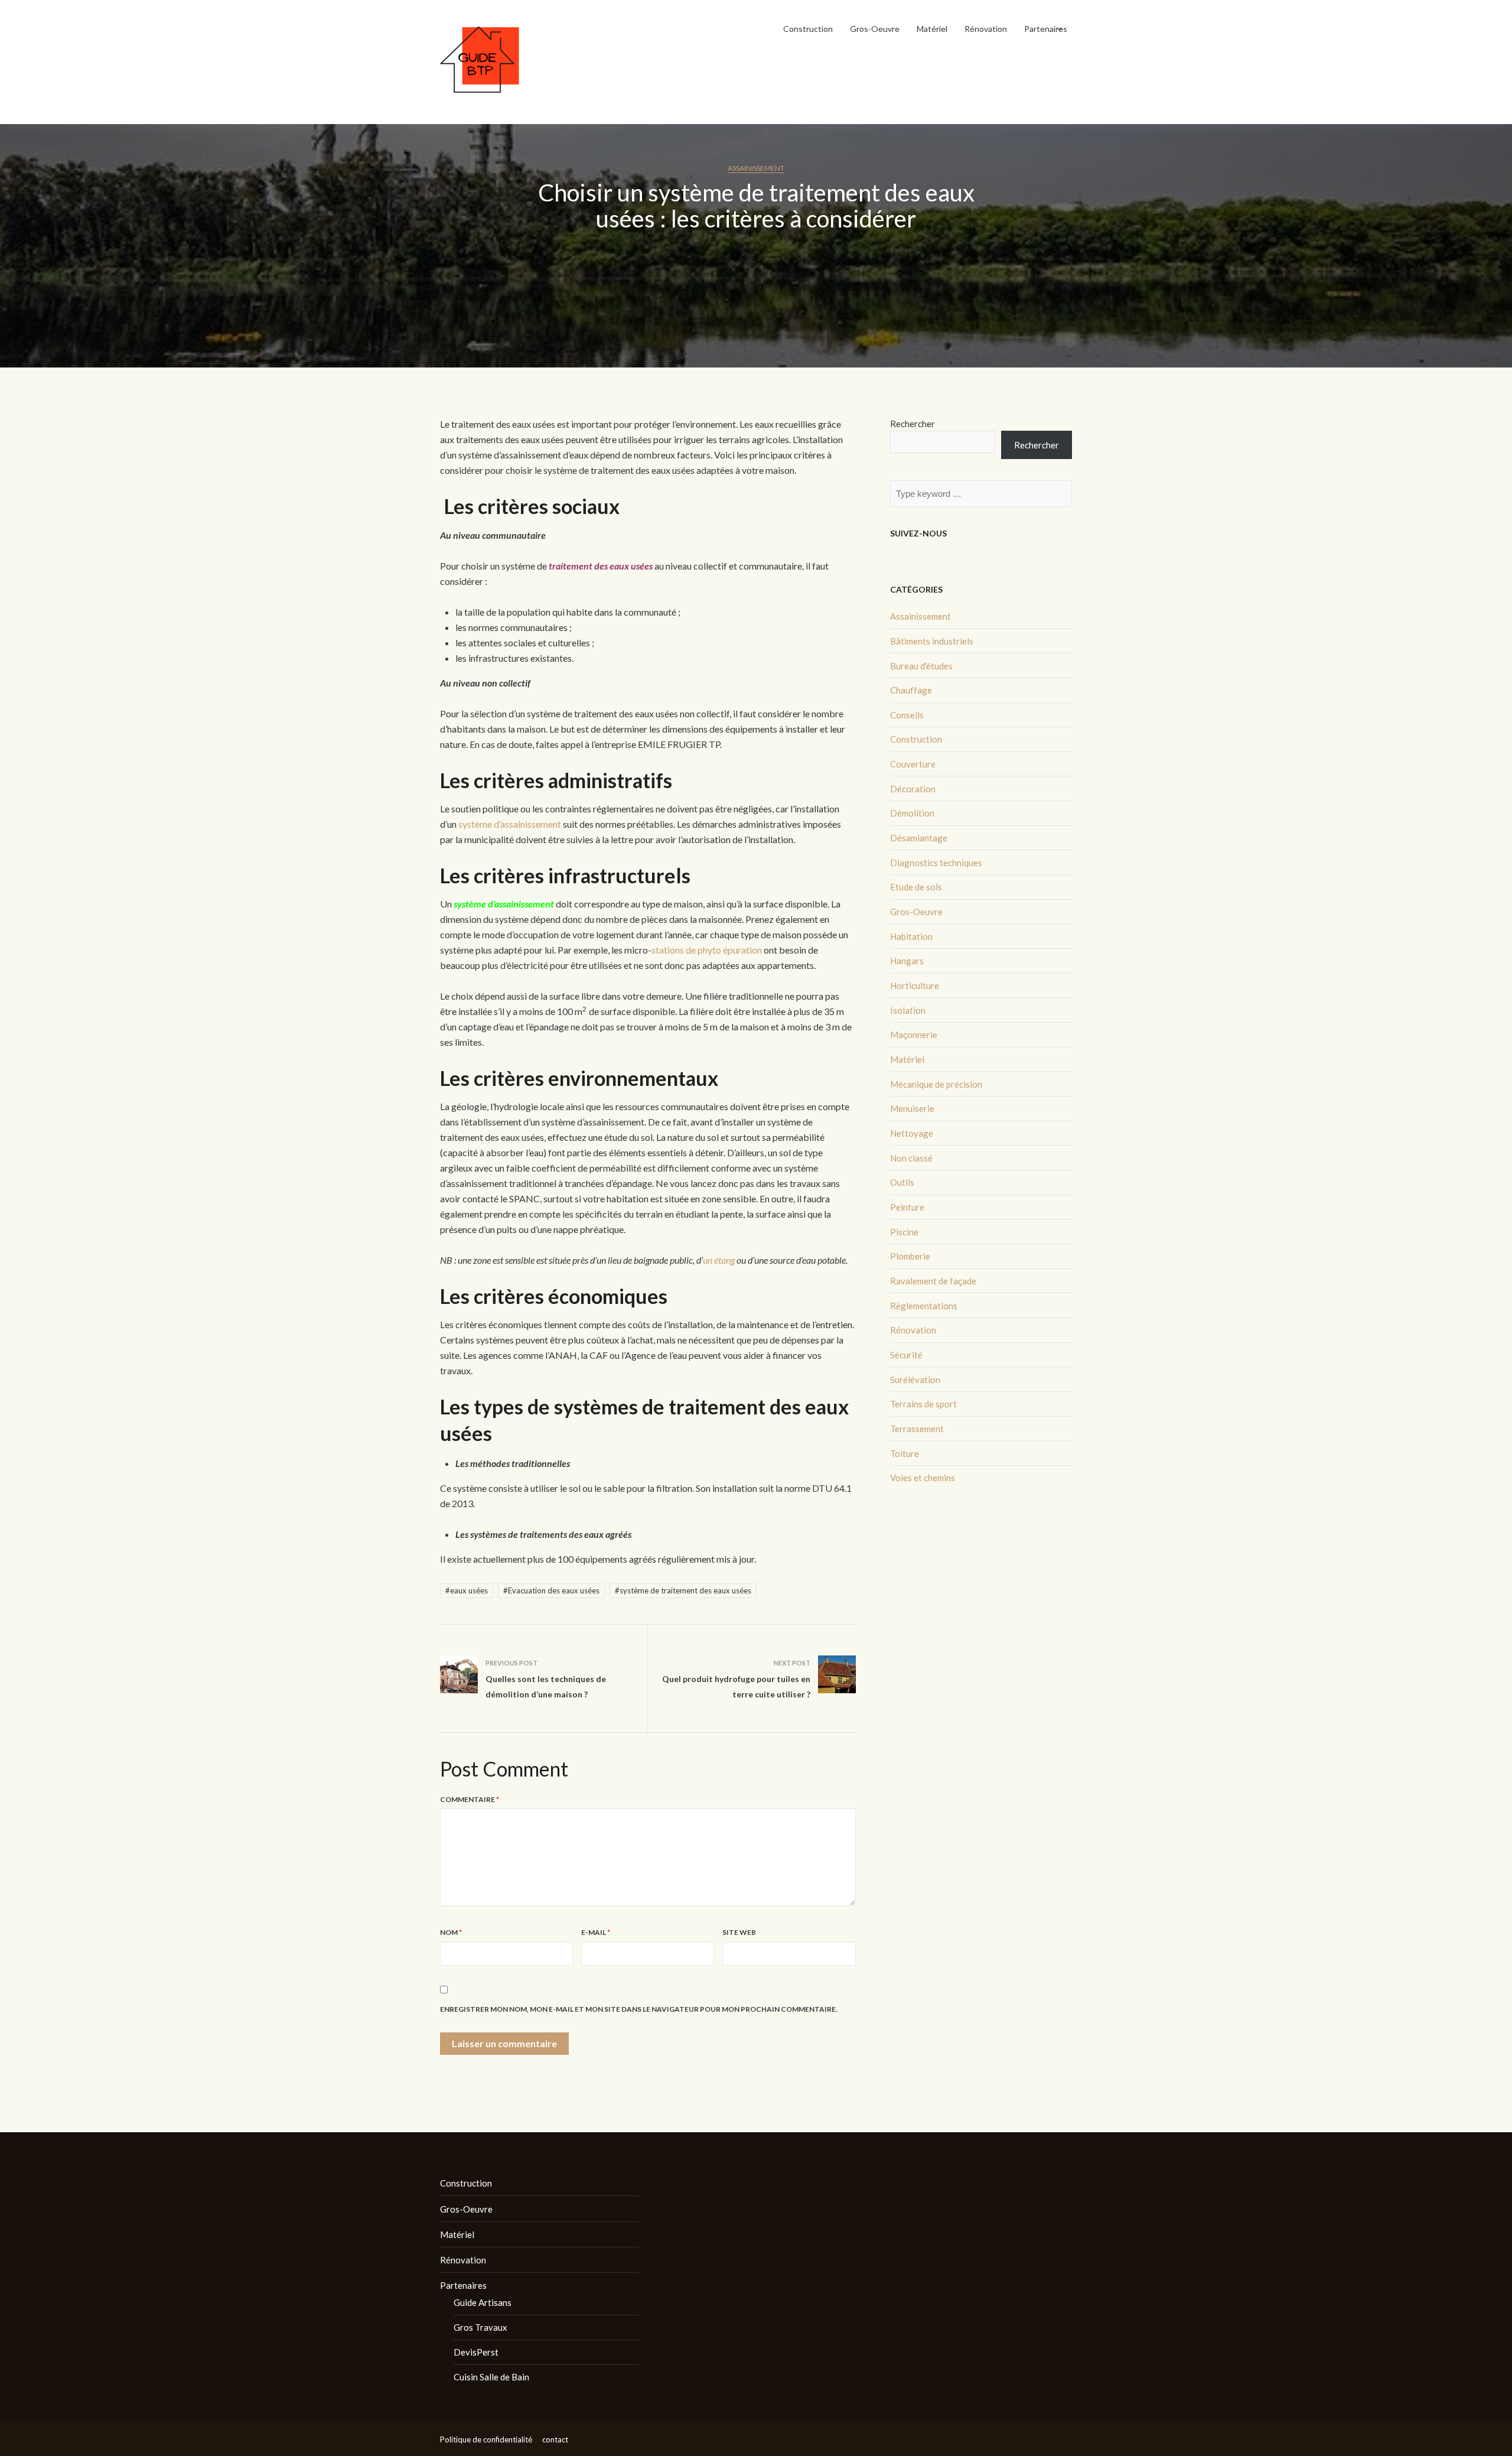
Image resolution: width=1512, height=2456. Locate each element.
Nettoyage (912, 1133)
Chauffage (911, 690)
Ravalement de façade (933, 1281)
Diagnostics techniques (936, 863)
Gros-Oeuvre (875, 29)
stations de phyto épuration (707, 950)
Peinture (907, 1207)
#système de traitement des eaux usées (683, 1590)
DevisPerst (476, 2352)
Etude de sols (916, 887)
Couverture (913, 764)
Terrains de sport (923, 1404)
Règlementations (924, 1306)
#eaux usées (467, 1590)
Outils (902, 1182)
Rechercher (913, 424)
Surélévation (915, 1380)
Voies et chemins (923, 1478)
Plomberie (910, 1256)
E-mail (596, 1932)
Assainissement (756, 168)
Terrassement (917, 1429)
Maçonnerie (914, 1035)
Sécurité (906, 1355)
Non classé (911, 1158)
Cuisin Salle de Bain (491, 2377)
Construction (808, 29)
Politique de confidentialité (486, 2439)
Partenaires (1046, 29)
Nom (451, 1932)
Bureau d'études (921, 666)
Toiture (905, 1453)
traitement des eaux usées (601, 566)
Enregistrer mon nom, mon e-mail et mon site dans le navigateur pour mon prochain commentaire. (639, 2009)
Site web (739, 1932)
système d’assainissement (510, 824)
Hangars (907, 961)
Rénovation (986, 29)
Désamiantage (919, 838)
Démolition (912, 813)
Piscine (904, 1232)
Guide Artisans (483, 2302)
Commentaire (470, 1799)
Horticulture (915, 985)
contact (555, 2439)
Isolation (908, 1010)
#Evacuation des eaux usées (551, 1590)
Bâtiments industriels (932, 641)
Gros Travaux (480, 2327)
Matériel (932, 29)
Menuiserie (912, 1108)
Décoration (913, 789)
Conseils (907, 715)
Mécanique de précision (936, 1084)
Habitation (911, 936)
